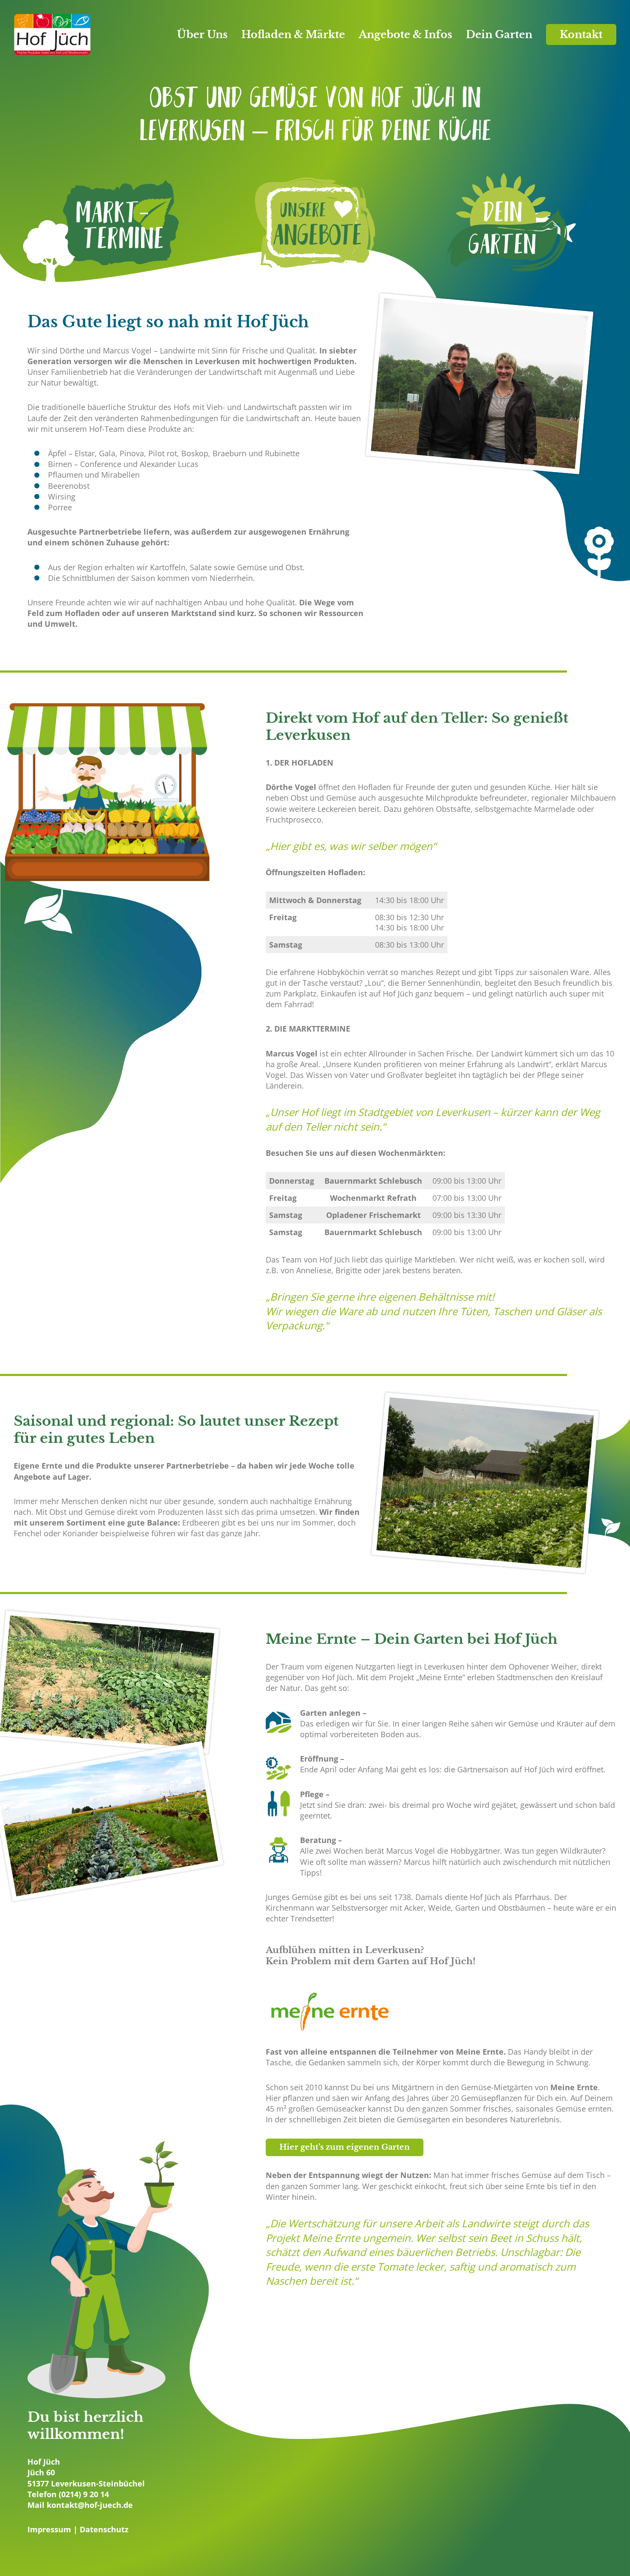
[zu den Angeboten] (315, 224)
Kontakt (581, 34)
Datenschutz (104, 2529)
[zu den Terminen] (123, 224)
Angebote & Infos (405, 34)
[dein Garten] (507, 224)
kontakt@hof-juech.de (90, 2505)
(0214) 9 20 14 (84, 2494)
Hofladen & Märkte (293, 34)
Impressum (49, 2529)
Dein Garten (499, 34)
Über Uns (202, 34)
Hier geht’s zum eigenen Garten (345, 2147)
